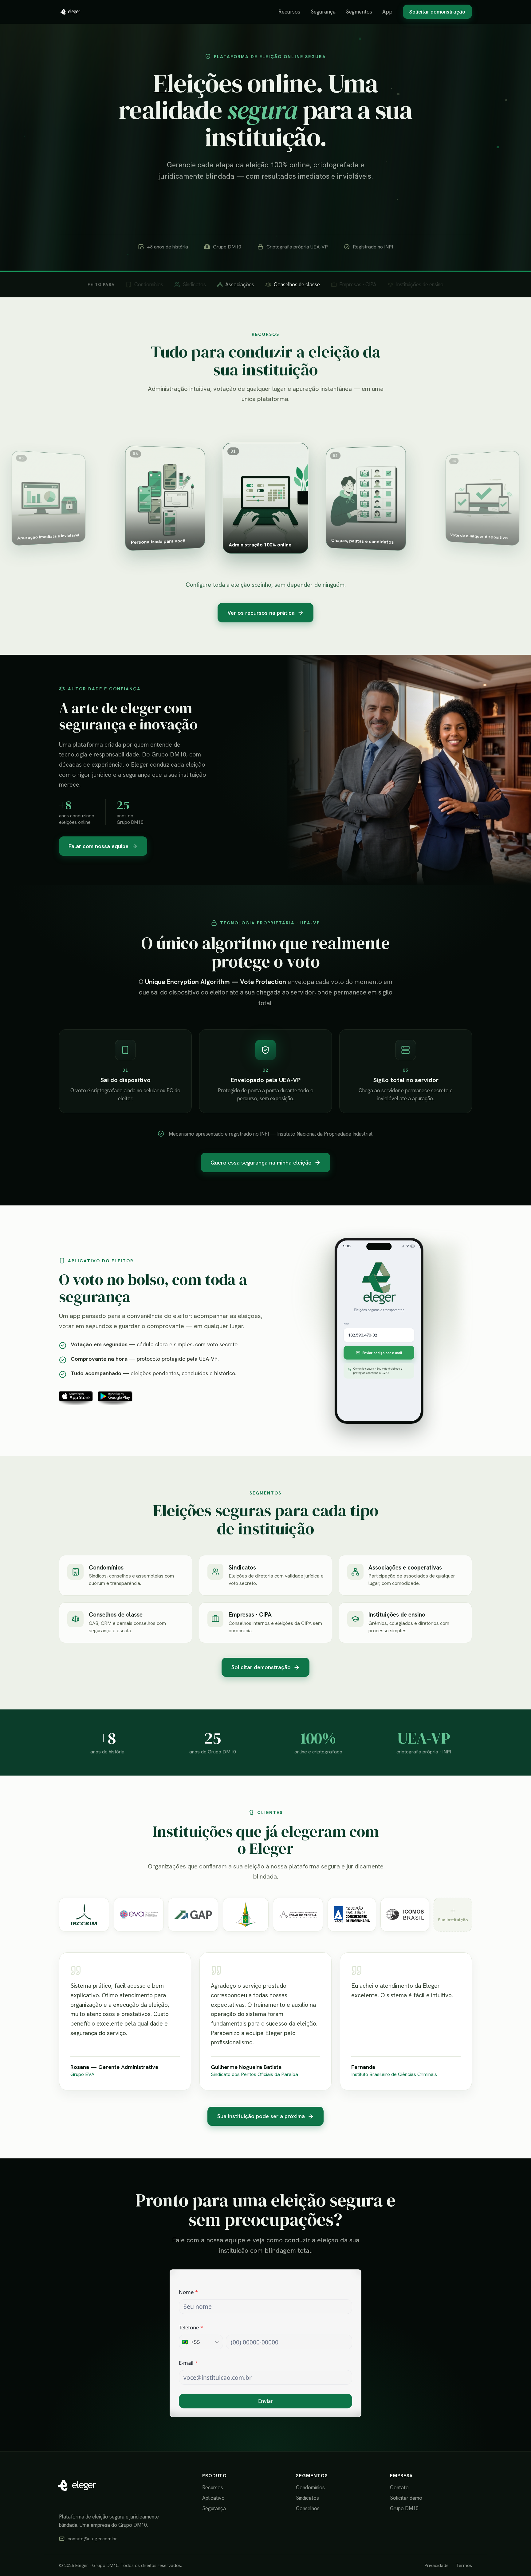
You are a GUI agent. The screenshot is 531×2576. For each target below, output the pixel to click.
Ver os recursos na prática (261, 613)
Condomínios (310, 2487)
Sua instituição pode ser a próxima (261, 2116)
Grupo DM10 (404, 2508)
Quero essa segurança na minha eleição (261, 1163)
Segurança (323, 12)
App (387, 12)
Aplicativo (213, 2498)
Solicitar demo (406, 2498)
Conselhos (308, 2508)
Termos (464, 2566)
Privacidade (437, 2566)
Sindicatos (307, 2498)
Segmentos (359, 12)
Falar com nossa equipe (98, 846)
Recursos (289, 12)
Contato (399, 2487)
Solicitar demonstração (437, 12)
